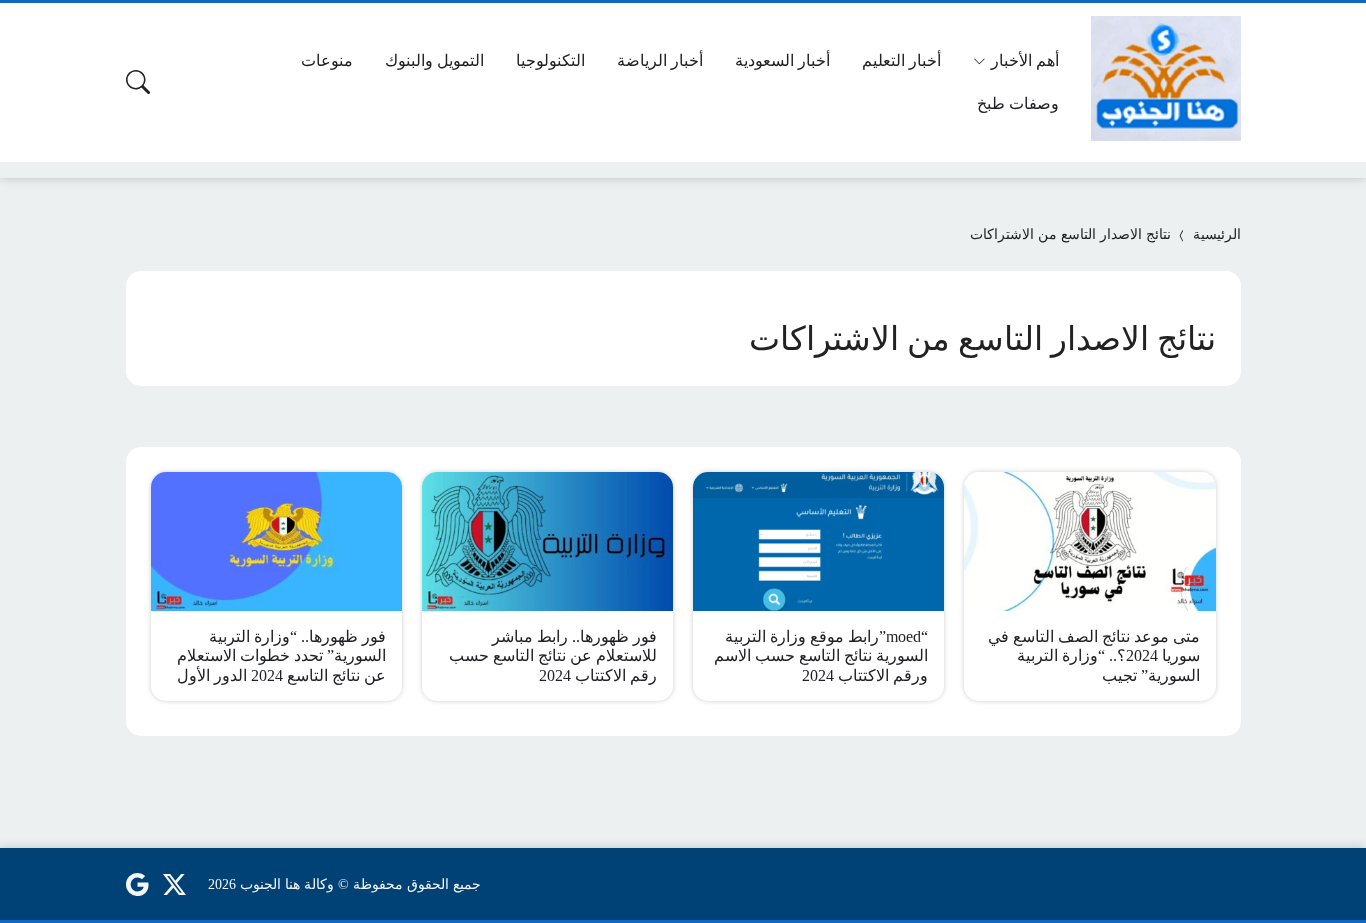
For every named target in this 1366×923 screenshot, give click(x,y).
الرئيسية (1217, 234)
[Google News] (137, 884)
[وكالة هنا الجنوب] (1166, 78)
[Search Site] (138, 82)
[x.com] (175, 884)
